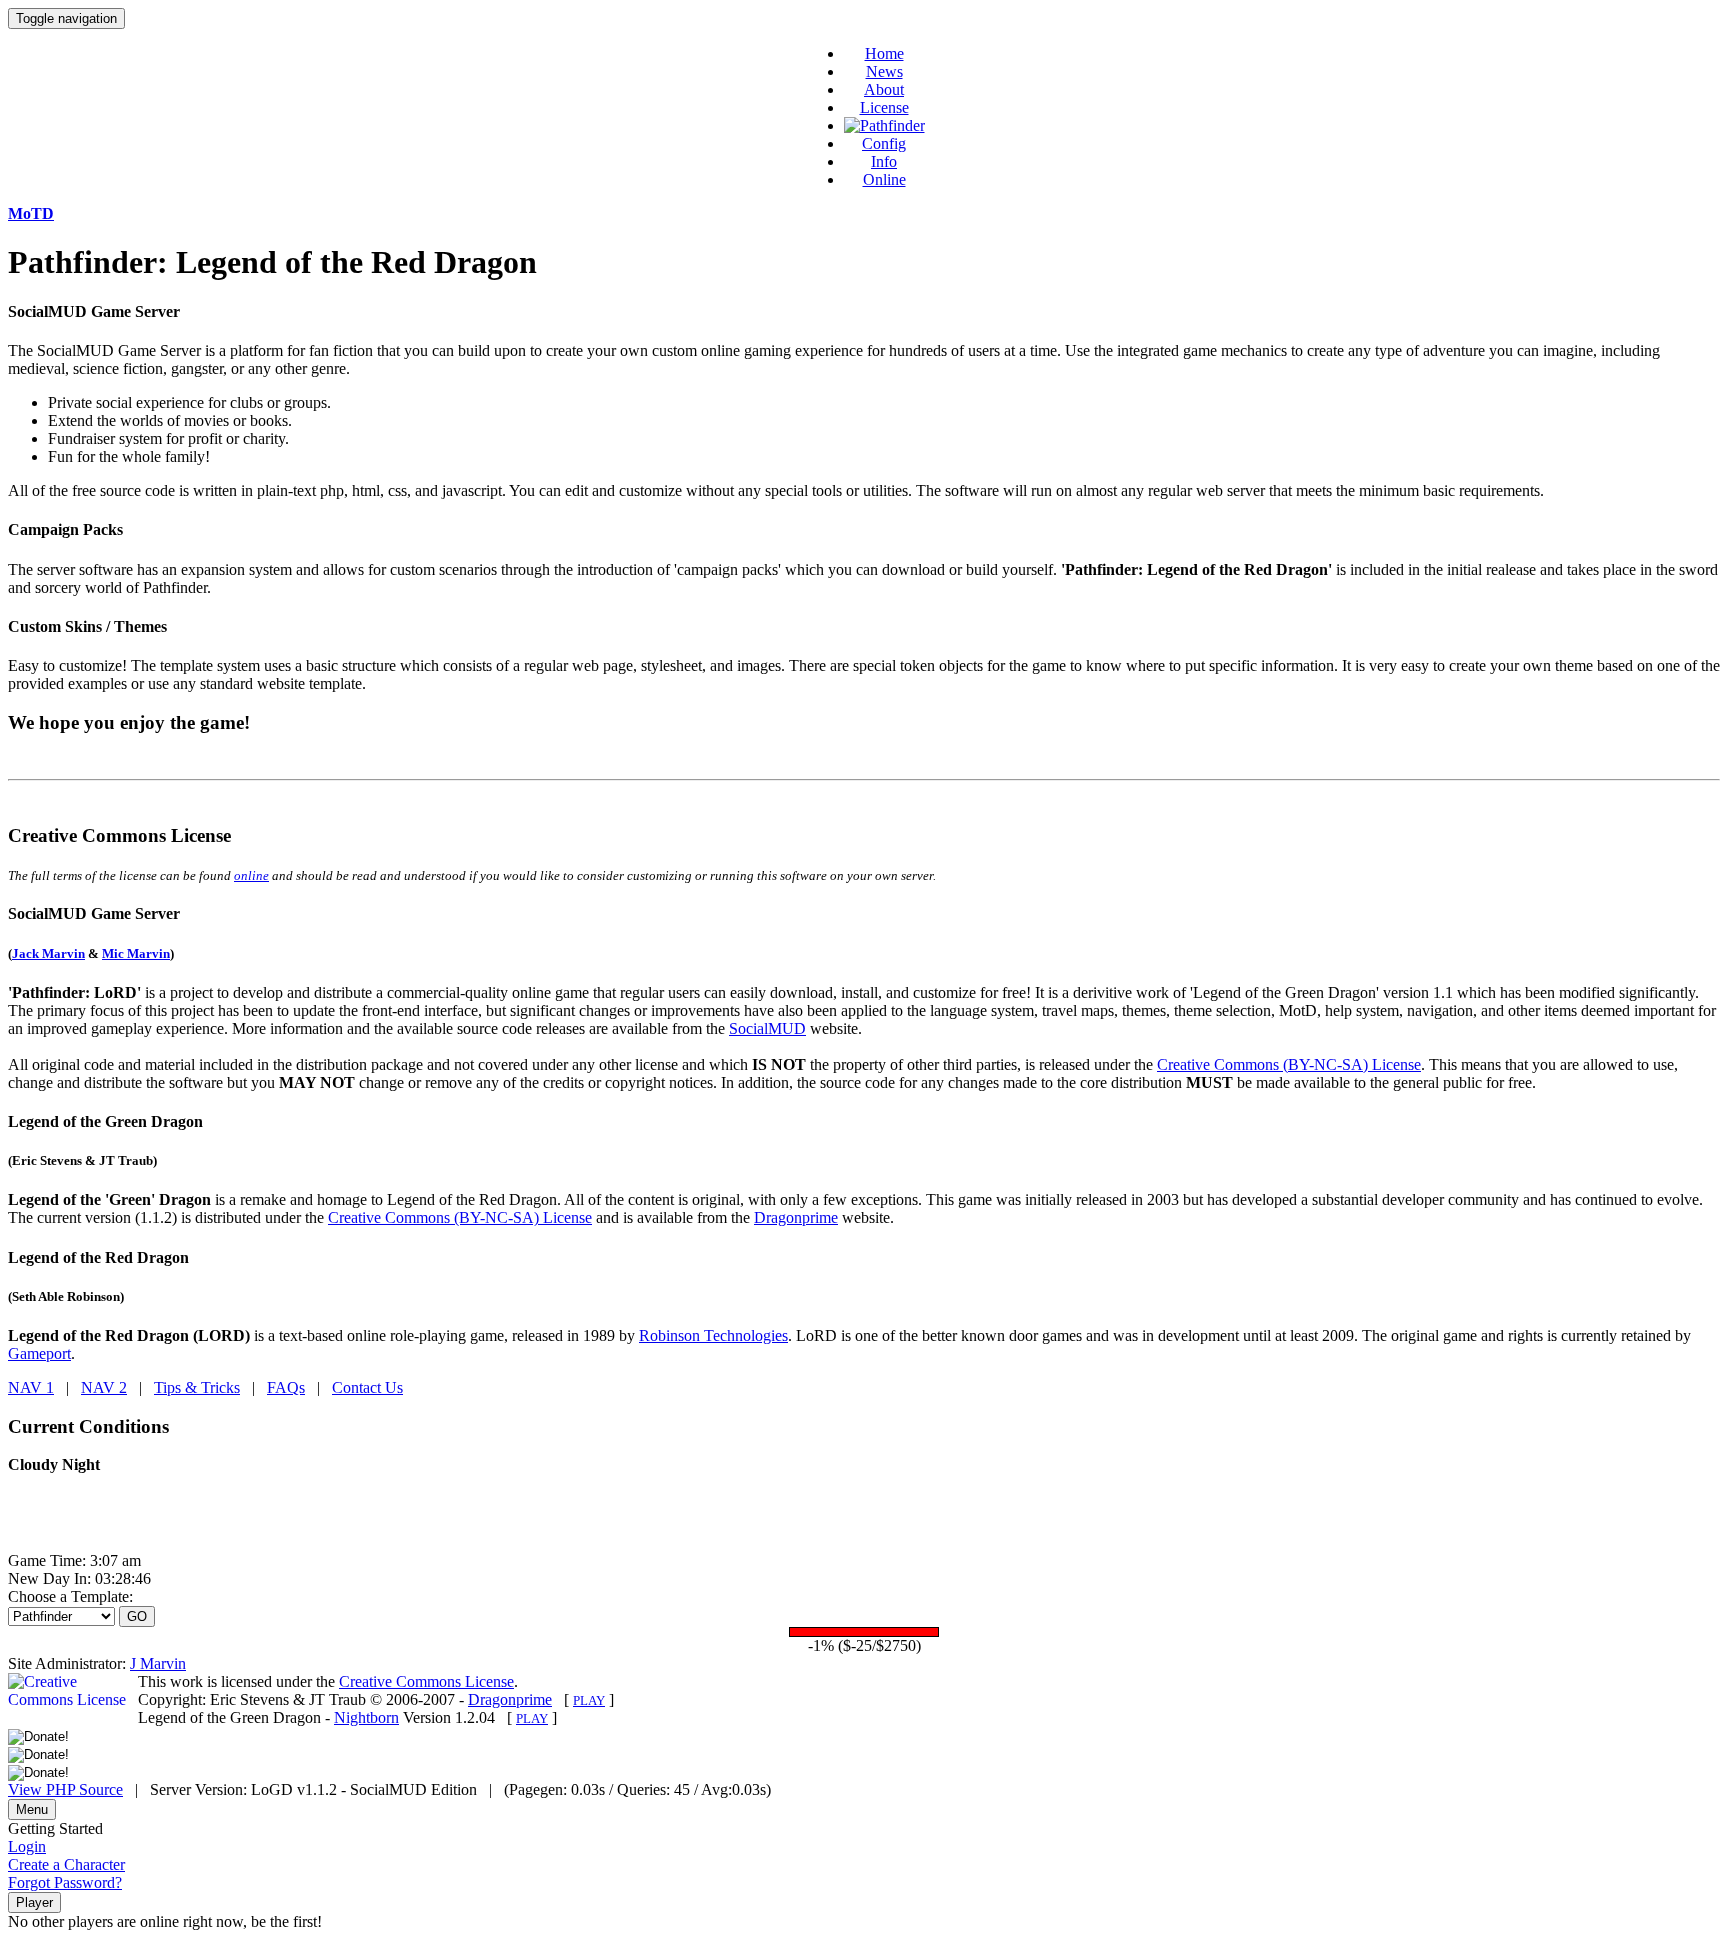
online (251, 875)
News (884, 71)
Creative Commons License (426, 1681)
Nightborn (366, 1717)
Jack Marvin (48, 953)
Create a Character (66, 1864)
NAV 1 (31, 1387)
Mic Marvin (136, 953)
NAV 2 (104, 1387)
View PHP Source (65, 1789)
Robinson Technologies (713, 1335)
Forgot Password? (65, 1882)
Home (884, 53)
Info (884, 161)
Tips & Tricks (197, 1387)
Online (884, 179)
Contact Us (367, 1387)
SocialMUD (767, 1028)
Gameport (39, 1353)
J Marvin (158, 1663)
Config (884, 143)
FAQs (286, 1387)
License (884, 107)
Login (27, 1846)
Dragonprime (796, 1217)
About (884, 89)
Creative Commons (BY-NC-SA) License (1289, 1064)
